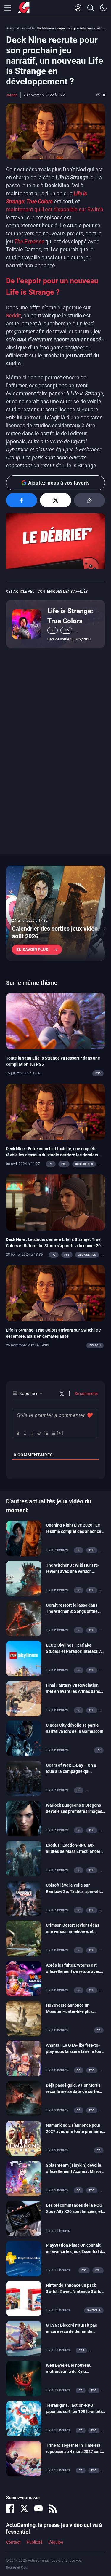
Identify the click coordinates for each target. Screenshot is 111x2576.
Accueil (15, 28)
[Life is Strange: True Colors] (27, 624)
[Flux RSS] (53, 2508)
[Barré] (39, 1433)
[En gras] (17, 1433)
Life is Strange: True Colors (70, 616)
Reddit (13, 315)
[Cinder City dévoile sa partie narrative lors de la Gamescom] (24, 1738)
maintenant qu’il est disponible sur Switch (55, 209)
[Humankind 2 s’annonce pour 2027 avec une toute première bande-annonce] (24, 2138)
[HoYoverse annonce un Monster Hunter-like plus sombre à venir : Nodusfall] (24, 2018)
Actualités (28, 28)
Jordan (12, 95)
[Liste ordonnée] (46, 1433)
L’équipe (56, 2542)
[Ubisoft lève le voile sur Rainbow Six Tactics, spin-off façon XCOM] (24, 1898)
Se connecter (86, 1394)
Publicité (34, 2542)
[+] (60, 1433)
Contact (13, 2542)
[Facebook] (10, 2508)
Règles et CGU (17, 2567)
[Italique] (25, 1433)
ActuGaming (24, 8)
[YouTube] (38, 2508)
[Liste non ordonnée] (53, 1433)
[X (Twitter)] (24, 2508)
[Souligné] (32, 1433)
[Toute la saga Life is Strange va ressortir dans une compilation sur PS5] (55, 1021)
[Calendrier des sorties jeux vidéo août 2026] (55, 913)
